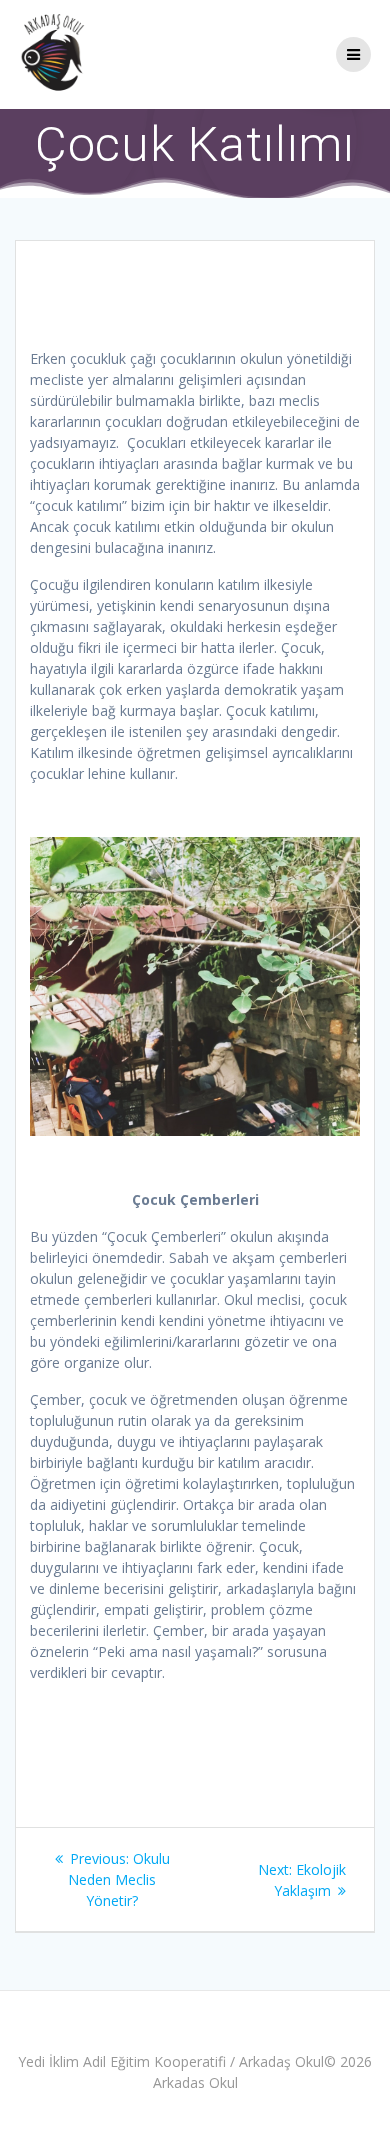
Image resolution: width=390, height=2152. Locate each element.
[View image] (195, 986)
